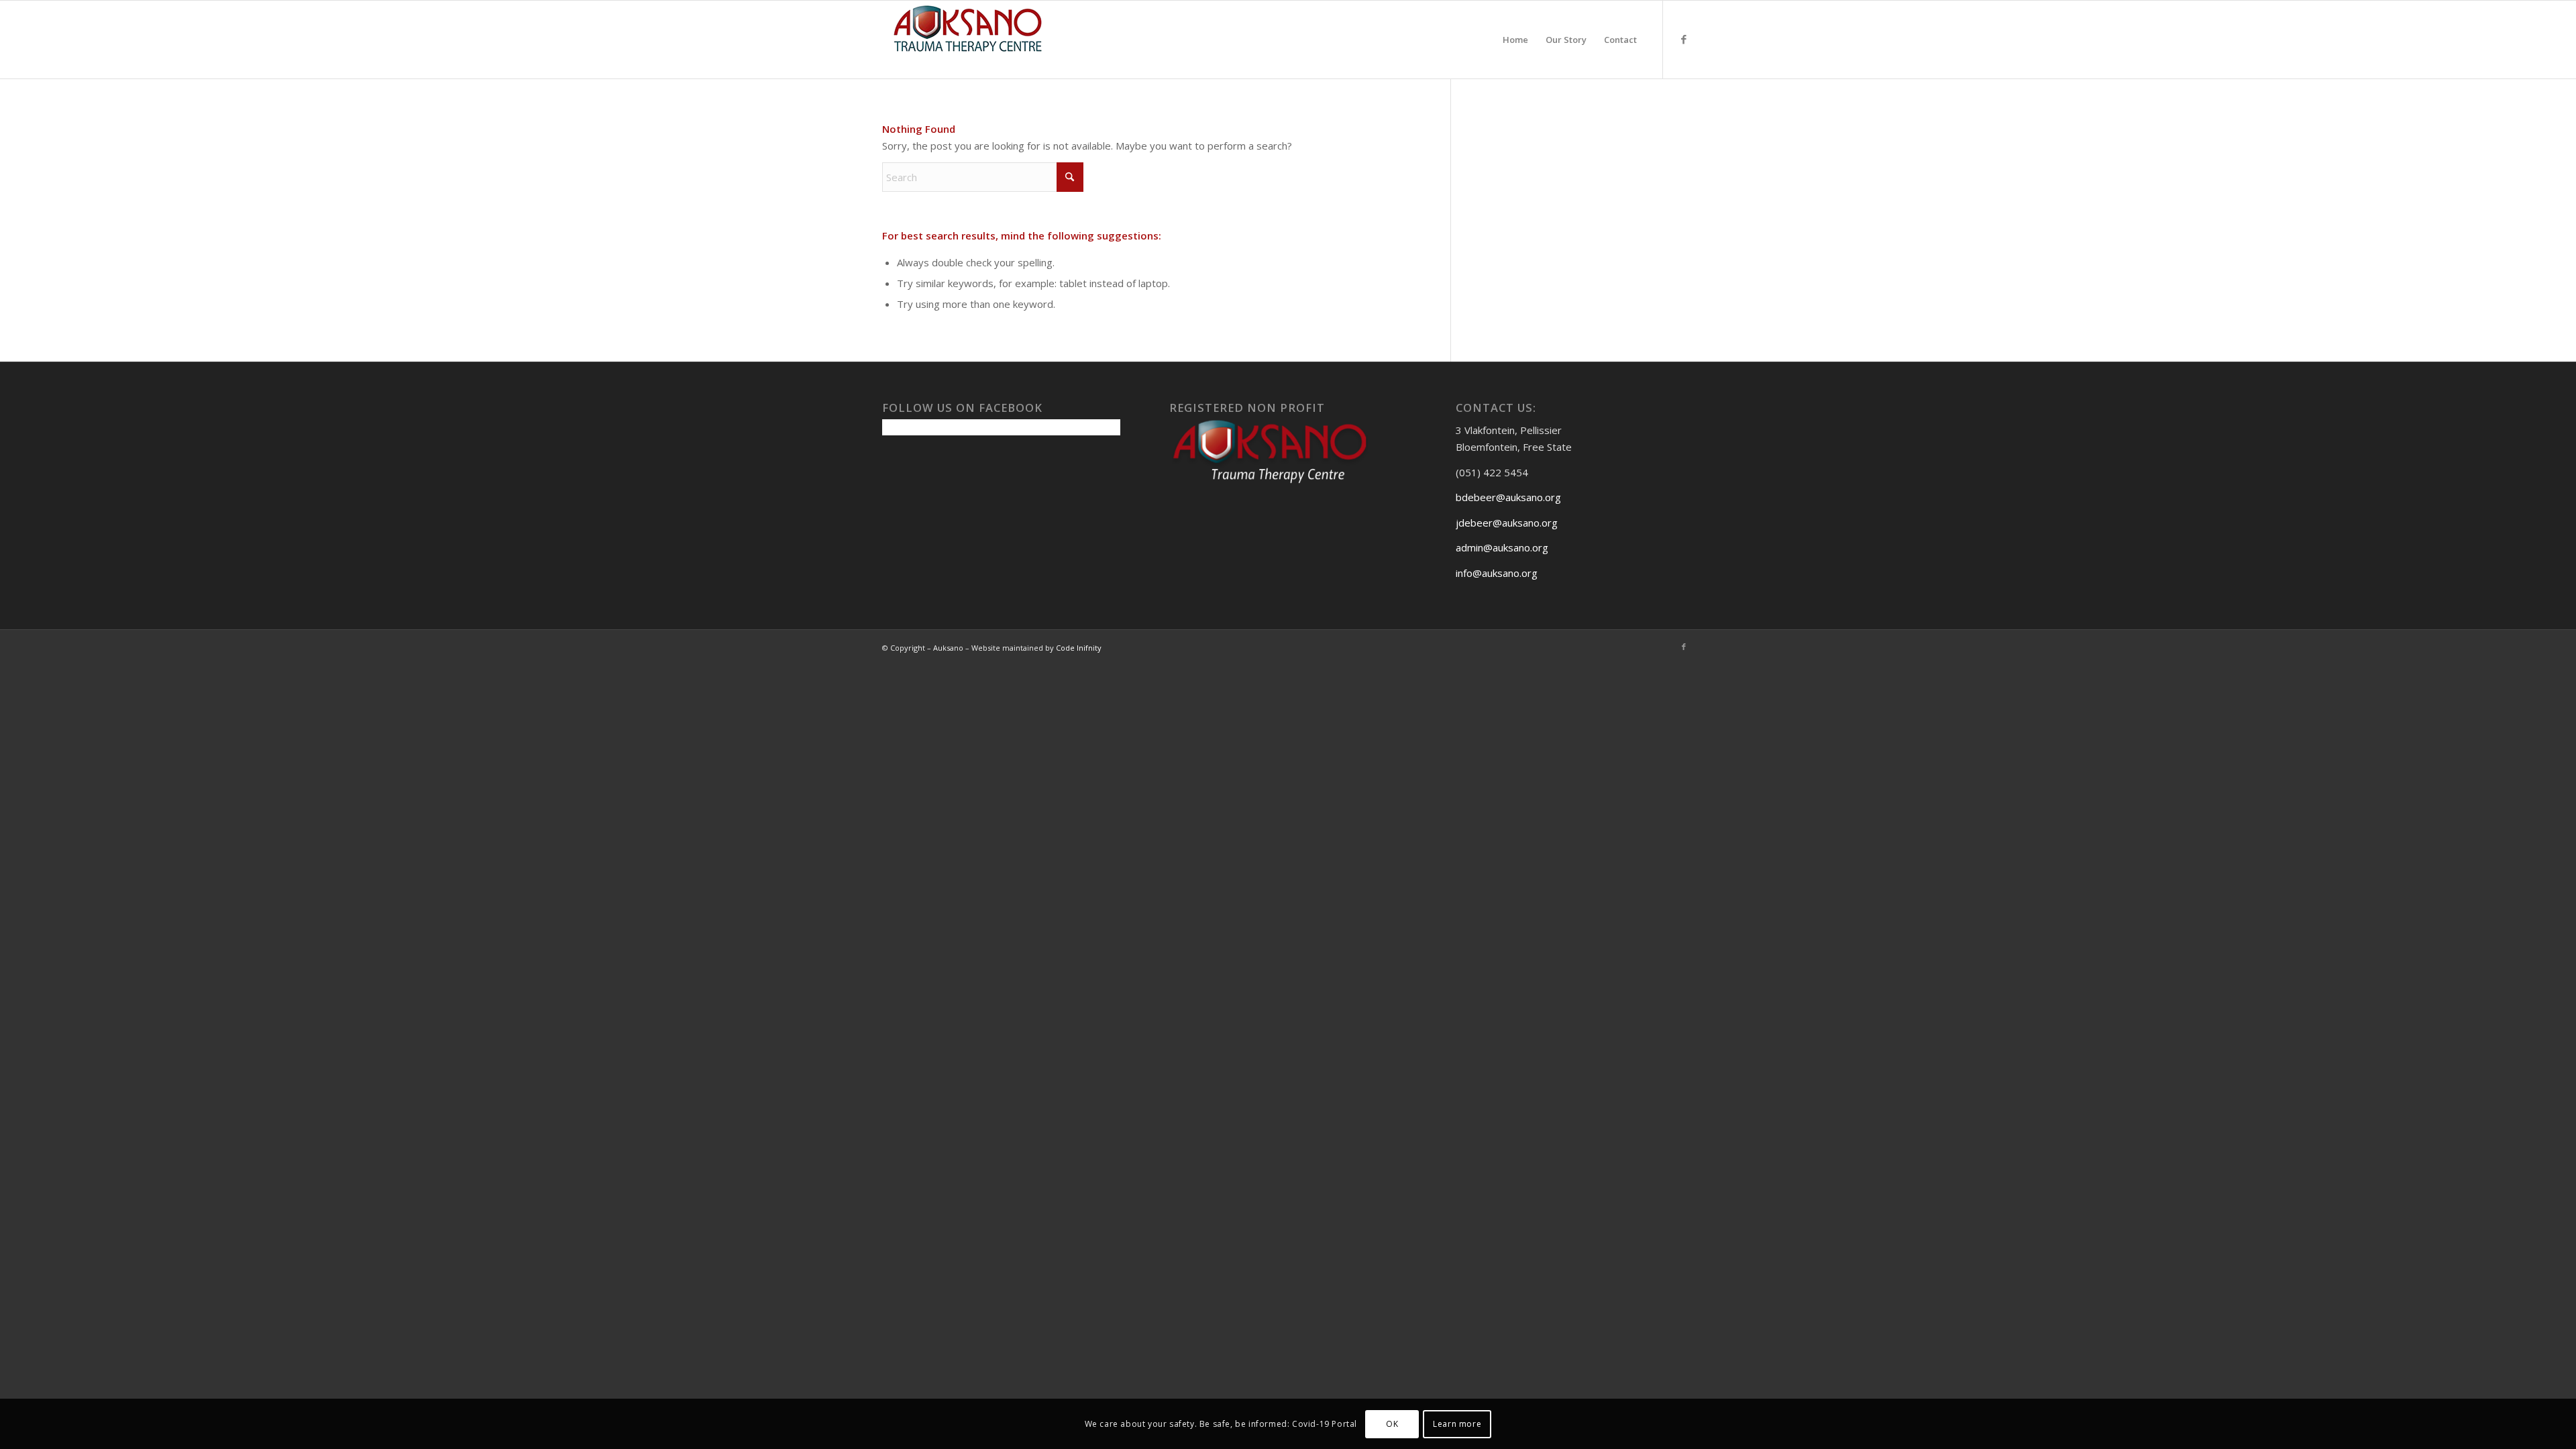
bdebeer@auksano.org (1508, 497)
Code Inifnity (1079, 648)
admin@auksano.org (1502, 547)
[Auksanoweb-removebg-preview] (968, 40)
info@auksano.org (1497, 573)
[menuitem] (1515, 40)
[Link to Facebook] (1684, 39)
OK (1392, 1423)
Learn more (1457, 1423)
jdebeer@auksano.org (1507, 523)
